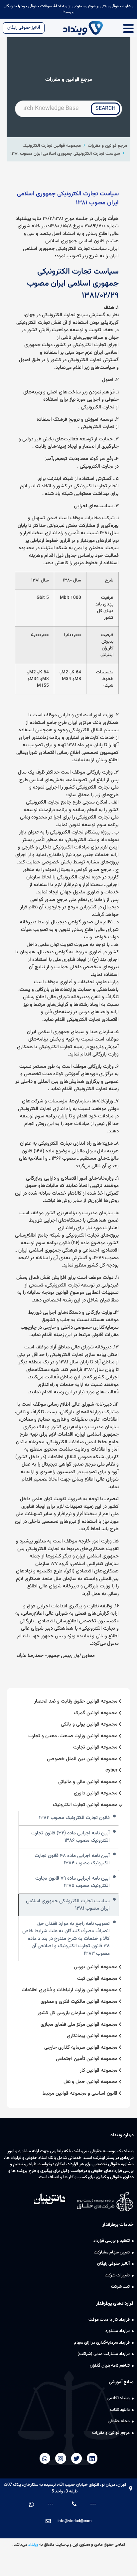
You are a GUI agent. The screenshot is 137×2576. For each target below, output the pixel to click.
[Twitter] (76, 2458)
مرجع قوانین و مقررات (107, 146)
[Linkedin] (92, 2458)
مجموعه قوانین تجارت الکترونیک (52, 146)
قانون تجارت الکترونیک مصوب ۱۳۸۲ (74, 1818)
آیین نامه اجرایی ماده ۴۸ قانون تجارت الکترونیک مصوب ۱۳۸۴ (72, 1860)
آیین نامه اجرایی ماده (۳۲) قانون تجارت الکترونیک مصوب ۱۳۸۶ (70, 1837)
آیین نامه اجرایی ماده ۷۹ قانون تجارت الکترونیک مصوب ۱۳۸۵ (72, 1882)
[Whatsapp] (45, 2458)
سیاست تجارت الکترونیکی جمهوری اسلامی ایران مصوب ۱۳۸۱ (65, 154)
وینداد (33, 2545)
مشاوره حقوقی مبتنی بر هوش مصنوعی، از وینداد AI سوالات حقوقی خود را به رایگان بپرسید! (68, 9)
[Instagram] (61, 2458)
